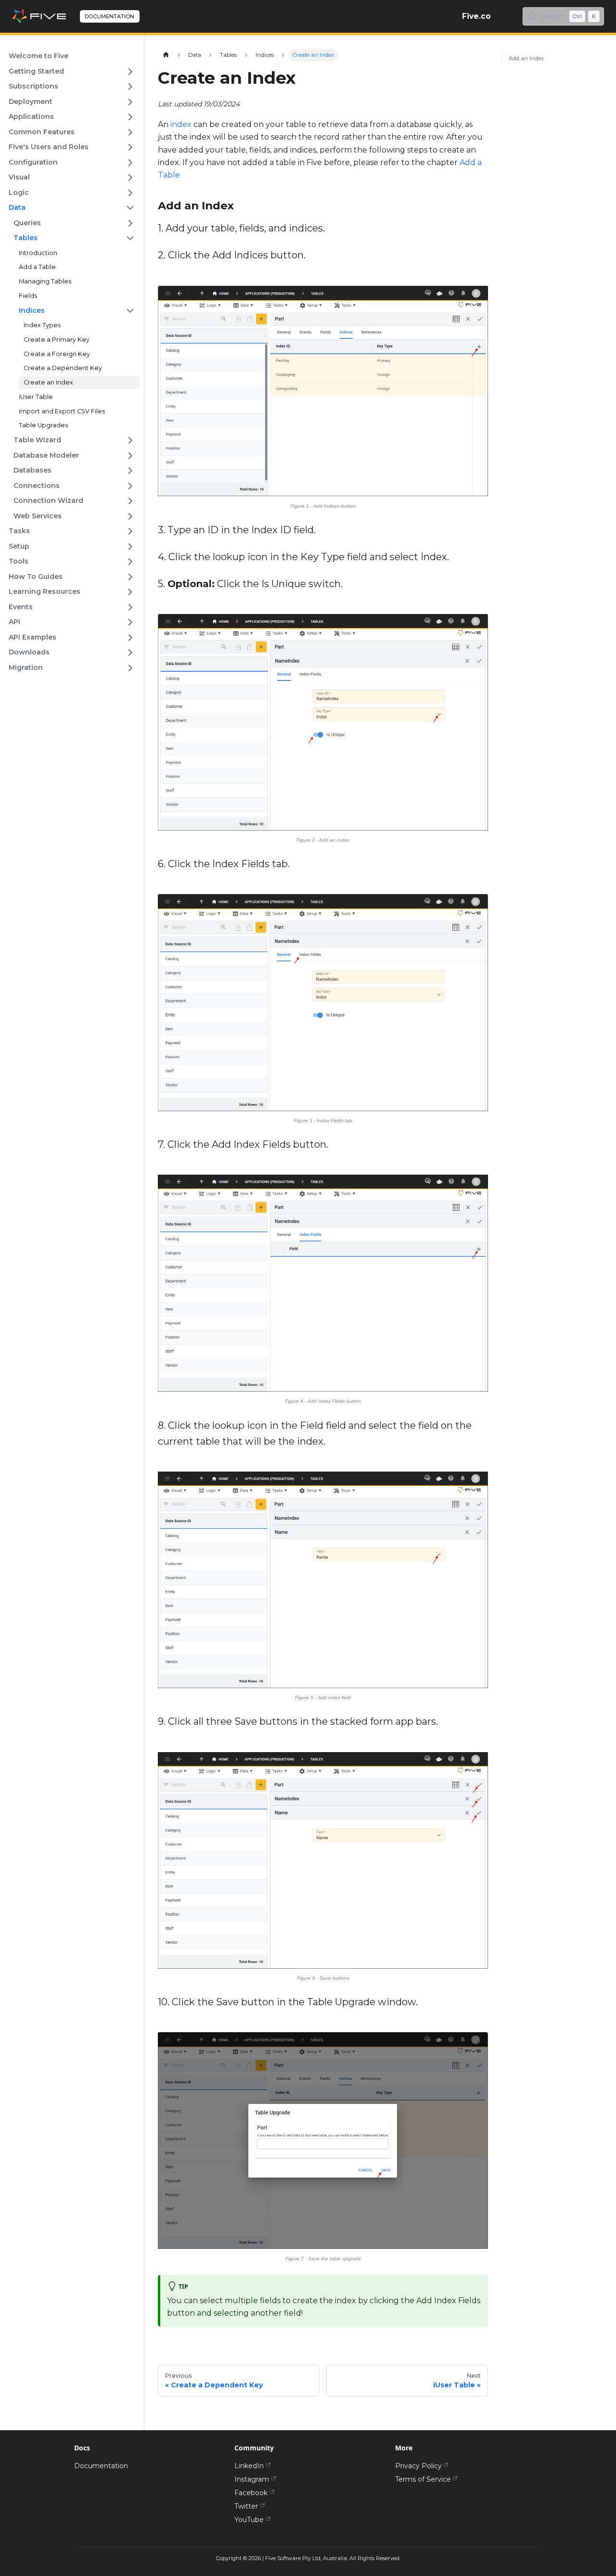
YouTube (249, 2520)
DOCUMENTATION (109, 16)
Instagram (252, 2479)
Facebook (251, 2493)
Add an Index (526, 58)
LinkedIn (249, 2466)
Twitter (246, 2506)
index (181, 124)
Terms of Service (423, 2479)
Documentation (101, 2466)
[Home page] (166, 55)
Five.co (476, 16)
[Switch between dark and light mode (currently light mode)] (511, 16)
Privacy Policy (418, 2466)
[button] (71, 72)
